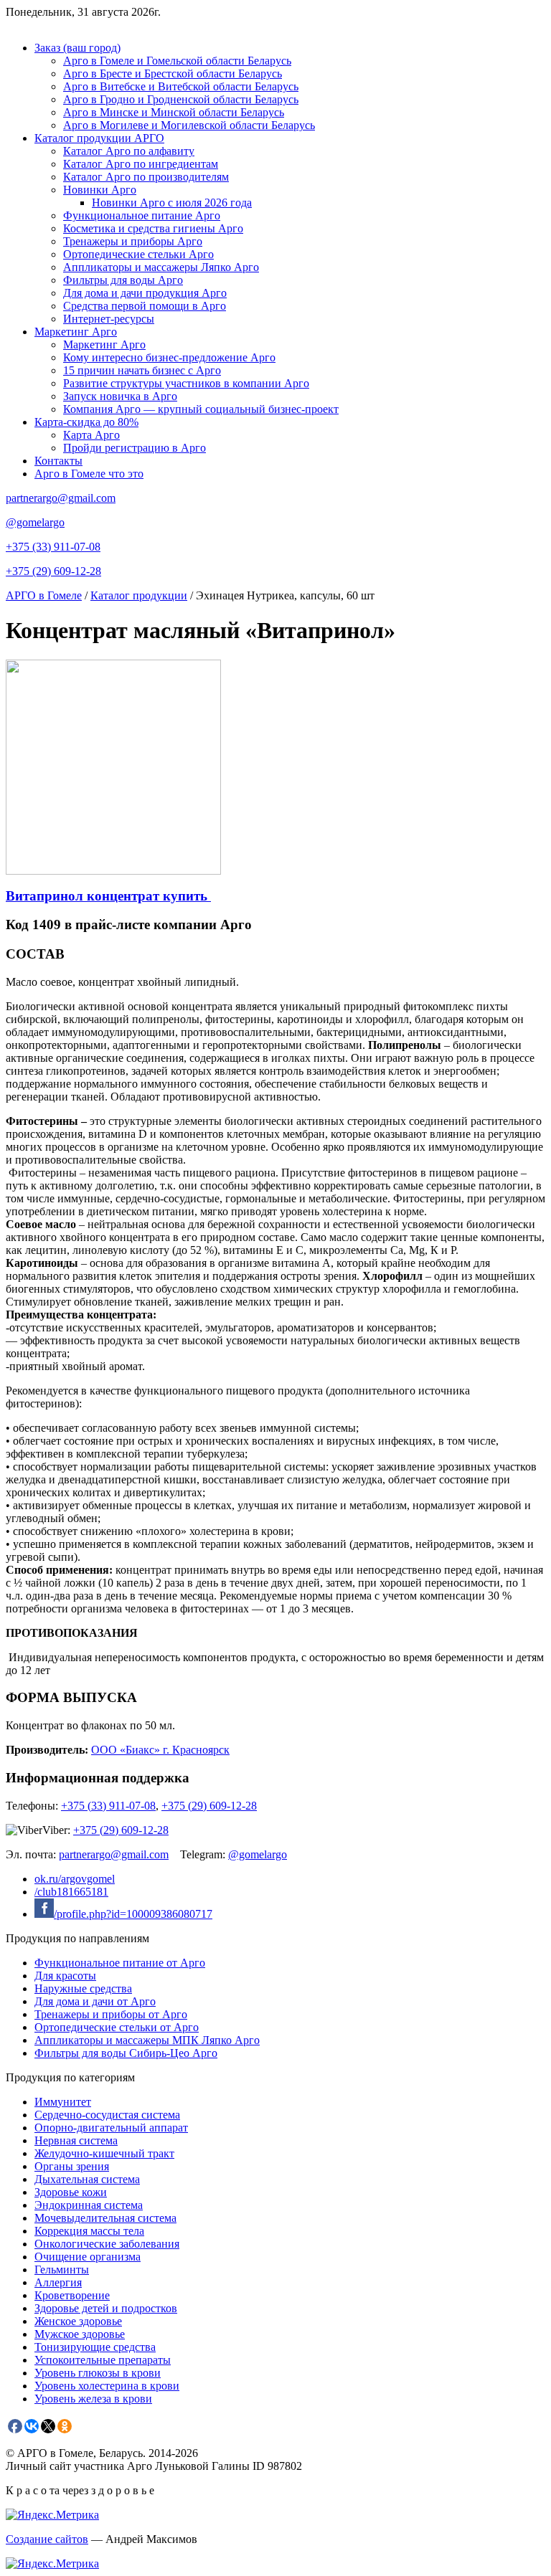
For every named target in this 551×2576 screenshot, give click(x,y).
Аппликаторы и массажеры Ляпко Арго (161, 267)
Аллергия (58, 2282)
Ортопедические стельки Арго (138, 254)
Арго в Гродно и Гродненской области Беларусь (181, 99)
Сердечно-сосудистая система (107, 2115)
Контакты (58, 461)
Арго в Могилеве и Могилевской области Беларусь (189, 125)
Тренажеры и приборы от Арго (111, 2014)
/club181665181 (71, 1892)
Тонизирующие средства (95, 2347)
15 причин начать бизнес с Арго (142, 370)
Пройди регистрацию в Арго (135, 448)
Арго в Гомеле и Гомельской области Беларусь (177, 61)
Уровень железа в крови (93, 2399)
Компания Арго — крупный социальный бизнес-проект (201, 409)
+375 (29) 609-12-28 (53, 571)
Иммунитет (63, 2102)
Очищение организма (88, 2257)
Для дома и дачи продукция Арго (145, 293)
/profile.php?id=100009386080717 (133, 1914)
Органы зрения (72, 2166)
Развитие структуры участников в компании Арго (186, 383)
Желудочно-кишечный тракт (104, 2153)
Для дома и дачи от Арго (95, 2001)
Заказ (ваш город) (77, 48)
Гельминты (62, 2270)
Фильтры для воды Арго (123, 280)
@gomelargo (35, 522)
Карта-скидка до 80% (86, 422)
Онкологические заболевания (107, 2244)
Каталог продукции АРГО (99, 138)
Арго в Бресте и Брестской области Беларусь (173, 73)
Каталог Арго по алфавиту (129, 151)
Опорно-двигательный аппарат (111, 2128)
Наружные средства (83, 1988)
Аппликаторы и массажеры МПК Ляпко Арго (147, 2040)
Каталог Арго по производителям (146, 177)
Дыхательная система (87, 2179)
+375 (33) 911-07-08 (53, 547)
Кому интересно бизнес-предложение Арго (169, 357)
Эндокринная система (89, 2205)
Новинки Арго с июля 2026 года (172, 203)
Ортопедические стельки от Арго (117, 2027)
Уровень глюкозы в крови (98, 2373)
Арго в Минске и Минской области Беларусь (174, 112)
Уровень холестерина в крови (107, 2386)
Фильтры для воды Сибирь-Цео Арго (126, 2053)
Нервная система (76, 2140)
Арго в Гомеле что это (89, 474)
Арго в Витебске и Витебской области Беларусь (181, 86)
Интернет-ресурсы (109, 319)
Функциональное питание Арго (142, 215)
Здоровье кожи (71, 2192)
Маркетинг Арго (76, 332)
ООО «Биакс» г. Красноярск (160, 1750)
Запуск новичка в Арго (120, 396)
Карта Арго (91, 435)
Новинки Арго (100, 190)
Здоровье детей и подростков (106, 2308)
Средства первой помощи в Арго (145, 306)
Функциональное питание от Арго (120, 1963)
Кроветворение (72, 2295)
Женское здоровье (78, 2321)
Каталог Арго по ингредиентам (141, 164)
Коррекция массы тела (89, 2231)
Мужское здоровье (80, 2334)
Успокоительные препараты (103, 2360)
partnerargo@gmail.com (61, 498)
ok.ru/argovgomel (75, 1879)
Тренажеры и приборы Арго (133, 241)
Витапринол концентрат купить (108, 896)
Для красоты (65, 1976)
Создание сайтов (47, 2539)
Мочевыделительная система (105, 2218)
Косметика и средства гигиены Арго (153, 228)
